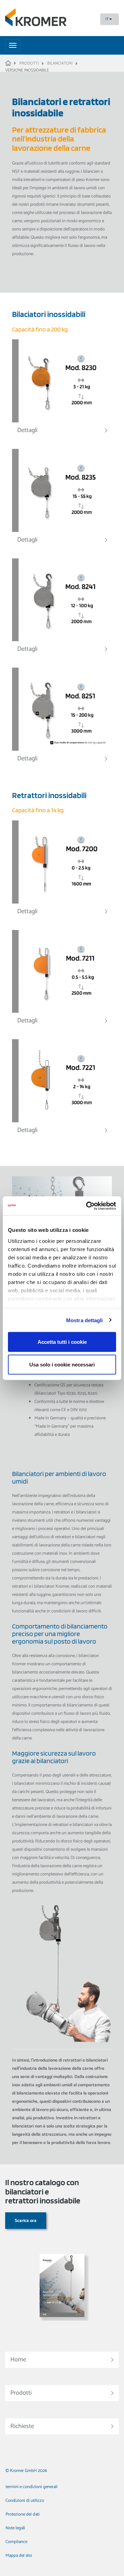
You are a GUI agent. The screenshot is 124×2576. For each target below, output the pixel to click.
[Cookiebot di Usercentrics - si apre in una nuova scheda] (87, 1206)
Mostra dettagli (85, 1320)
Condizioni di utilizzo (25, 2501)
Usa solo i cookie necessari (62, 1364)
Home (18, 2360)
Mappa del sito (19, 2556)
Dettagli (27, 430)
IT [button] (107, 19)
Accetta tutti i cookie (62, 1342)
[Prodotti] (62, 2381)
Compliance (16, 2542)
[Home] (62, 2348)
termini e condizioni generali (32, 2487)
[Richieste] (62, 2415)
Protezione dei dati (23, 2514)
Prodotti (21, 2393)
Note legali (15, 2528)
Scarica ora (26, 2221)
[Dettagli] (62, 381)
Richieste (22, 2426)
